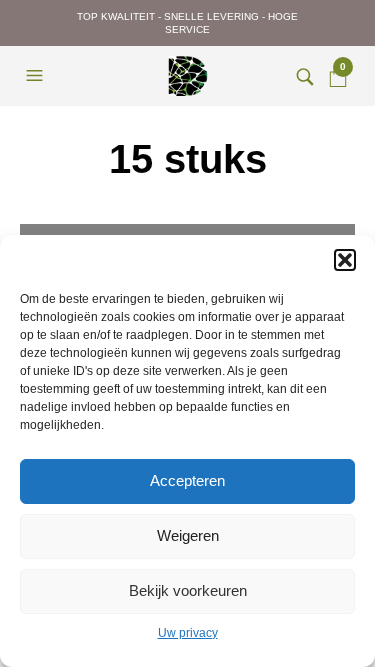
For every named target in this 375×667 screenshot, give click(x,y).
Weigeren (188, 535)
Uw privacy (188, 633)
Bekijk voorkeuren (188, 590)
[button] (345, 260)
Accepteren (187, 480)
